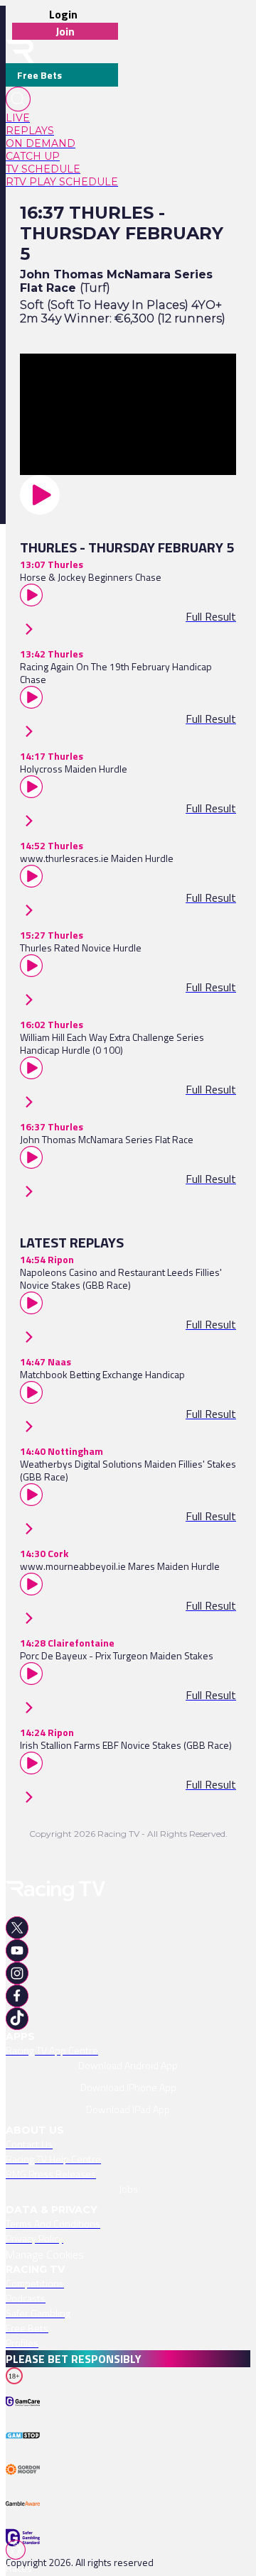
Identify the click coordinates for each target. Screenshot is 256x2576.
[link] (62, 118)
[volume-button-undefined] (26, 2487)
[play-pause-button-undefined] (26, 2420)
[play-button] (128, 495)
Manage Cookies (45, 2254)
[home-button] (20, 51)
